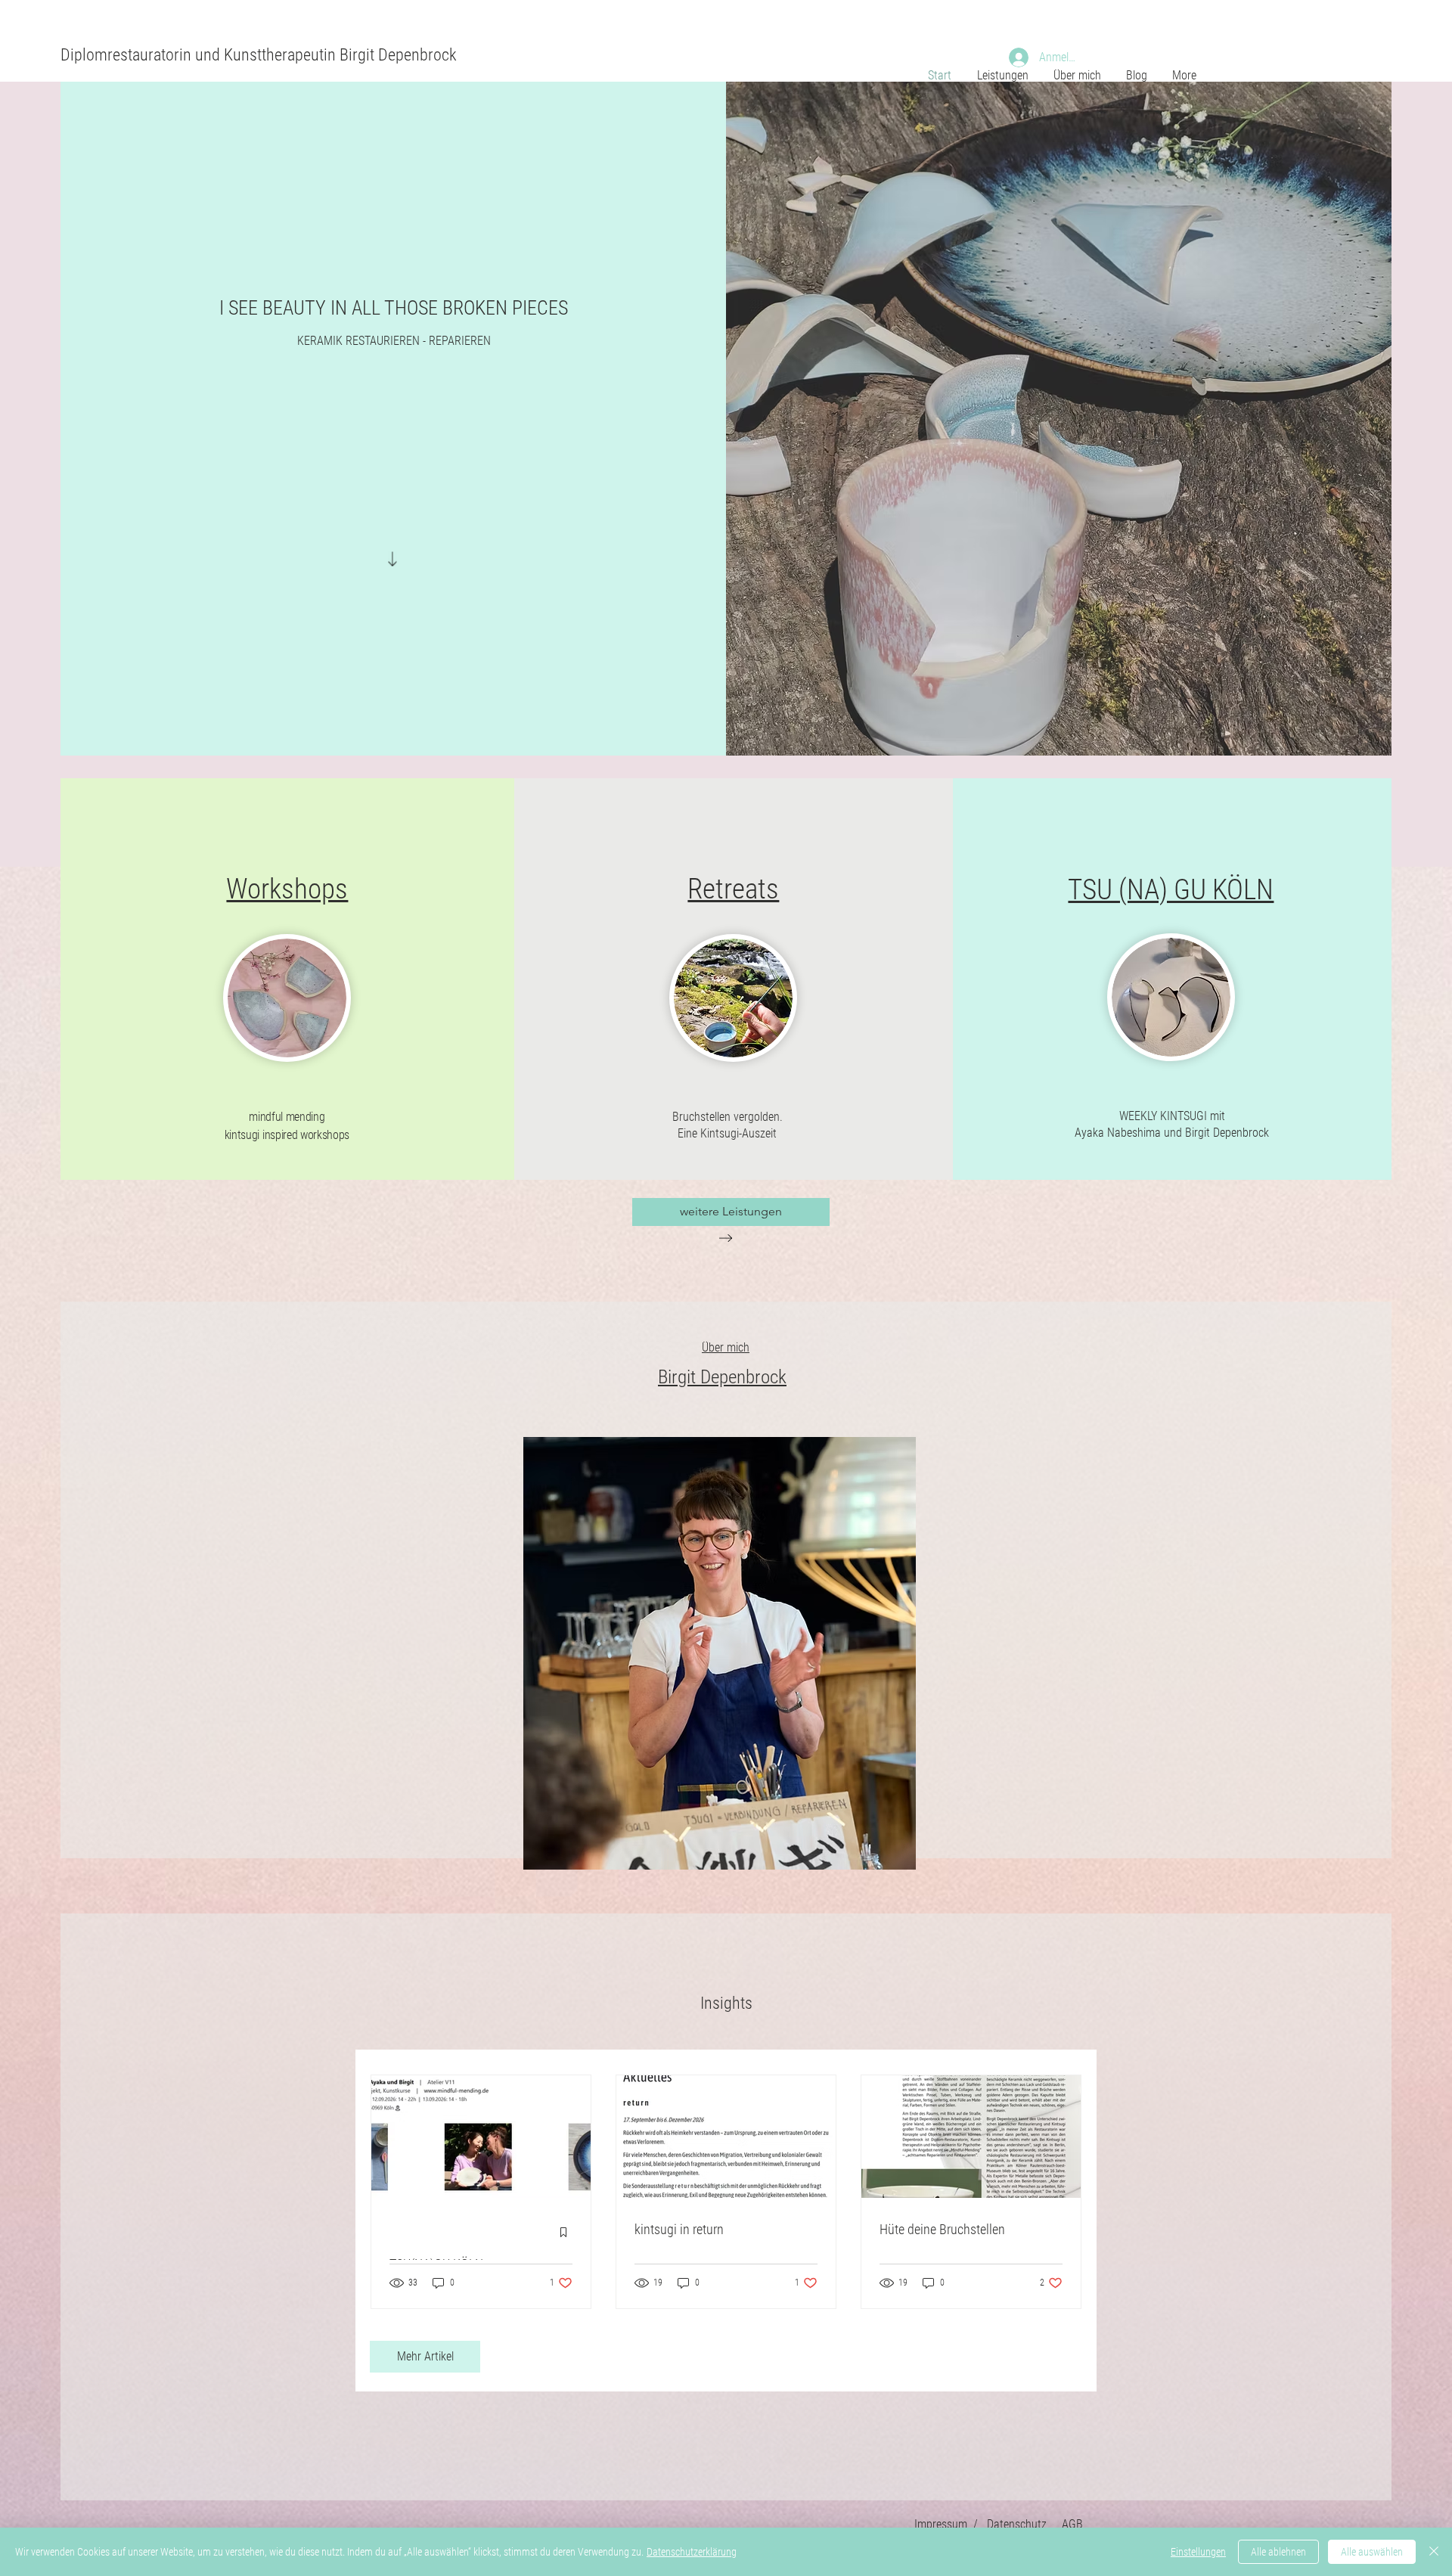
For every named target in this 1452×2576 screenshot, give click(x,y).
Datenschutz (1017, 2524)
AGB (1072, 2524)
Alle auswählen (1372, 2552)
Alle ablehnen (1278, 2552)
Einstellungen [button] (1198, 2552)
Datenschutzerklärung (692, 2552)
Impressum (941, 2524)
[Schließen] (1434, 2552)
